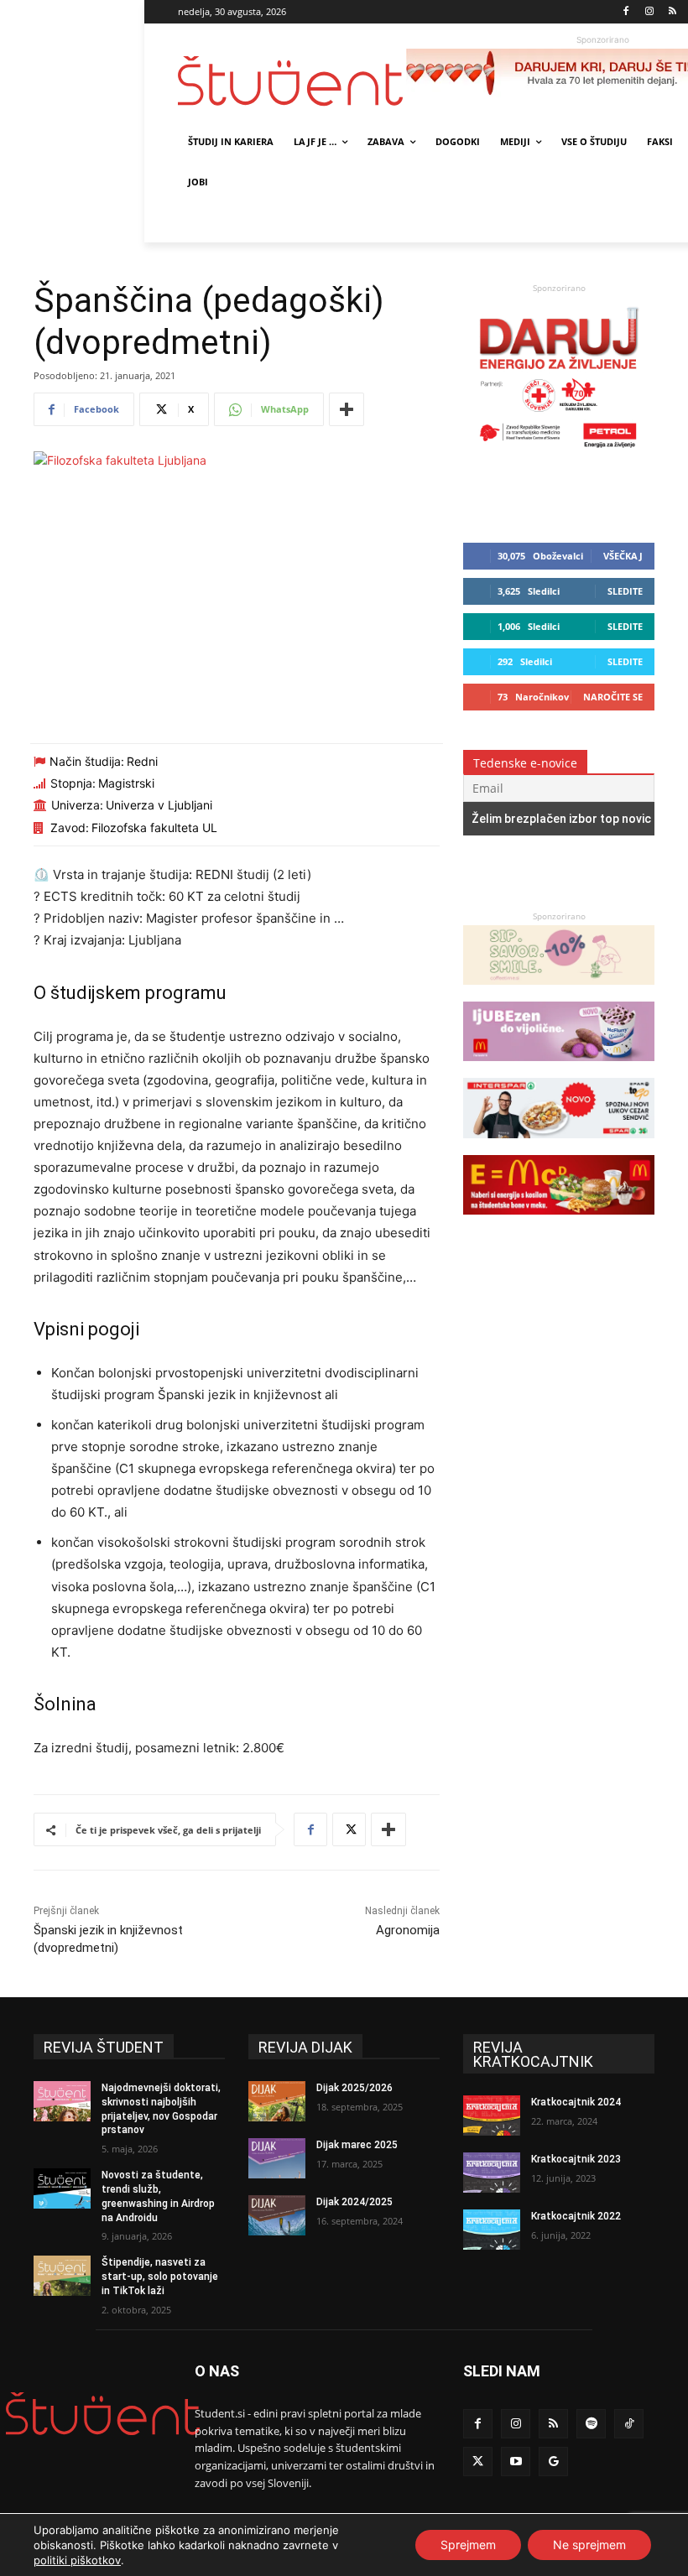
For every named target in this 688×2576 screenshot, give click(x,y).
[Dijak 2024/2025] (277, 2215)
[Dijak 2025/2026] (277, 2101)
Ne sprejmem (589, 2545)
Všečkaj (623, 556)
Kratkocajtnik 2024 (576, 2102)
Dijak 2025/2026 (354, 2088)
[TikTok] (629, 2424)
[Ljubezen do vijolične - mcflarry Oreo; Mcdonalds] (559, 1069)
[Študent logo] (292, 81)
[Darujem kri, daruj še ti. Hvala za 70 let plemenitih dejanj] (559, 452)
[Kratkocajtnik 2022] (492, 2230)
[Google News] (553, 2462)
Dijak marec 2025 (357, 2145)
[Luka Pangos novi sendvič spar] (559, 1146)
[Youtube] (516, 2462)
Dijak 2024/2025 (354, 2202)
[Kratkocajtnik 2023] (492, 2173)
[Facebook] (626, 12)
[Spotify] (591, 2424)
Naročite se (613, 697)
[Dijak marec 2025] (277, 2158)
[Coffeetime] (559, 993)
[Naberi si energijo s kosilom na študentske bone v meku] (559, 1223)
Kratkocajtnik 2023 (576, 2159)
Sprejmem (468, 2545)
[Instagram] (649, 12)
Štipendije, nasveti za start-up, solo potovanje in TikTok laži (160, 2277)
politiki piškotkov (77, 2560)
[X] (349, 1829)
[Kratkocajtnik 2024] (492, 2115)
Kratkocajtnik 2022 (576, 2216)
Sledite (625, 591)
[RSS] (672, 12)
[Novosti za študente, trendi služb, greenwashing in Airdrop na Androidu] (62, 2188)
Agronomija (408, 1930)
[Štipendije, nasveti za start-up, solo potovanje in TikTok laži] (62, 2276)
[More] (347, 409)
